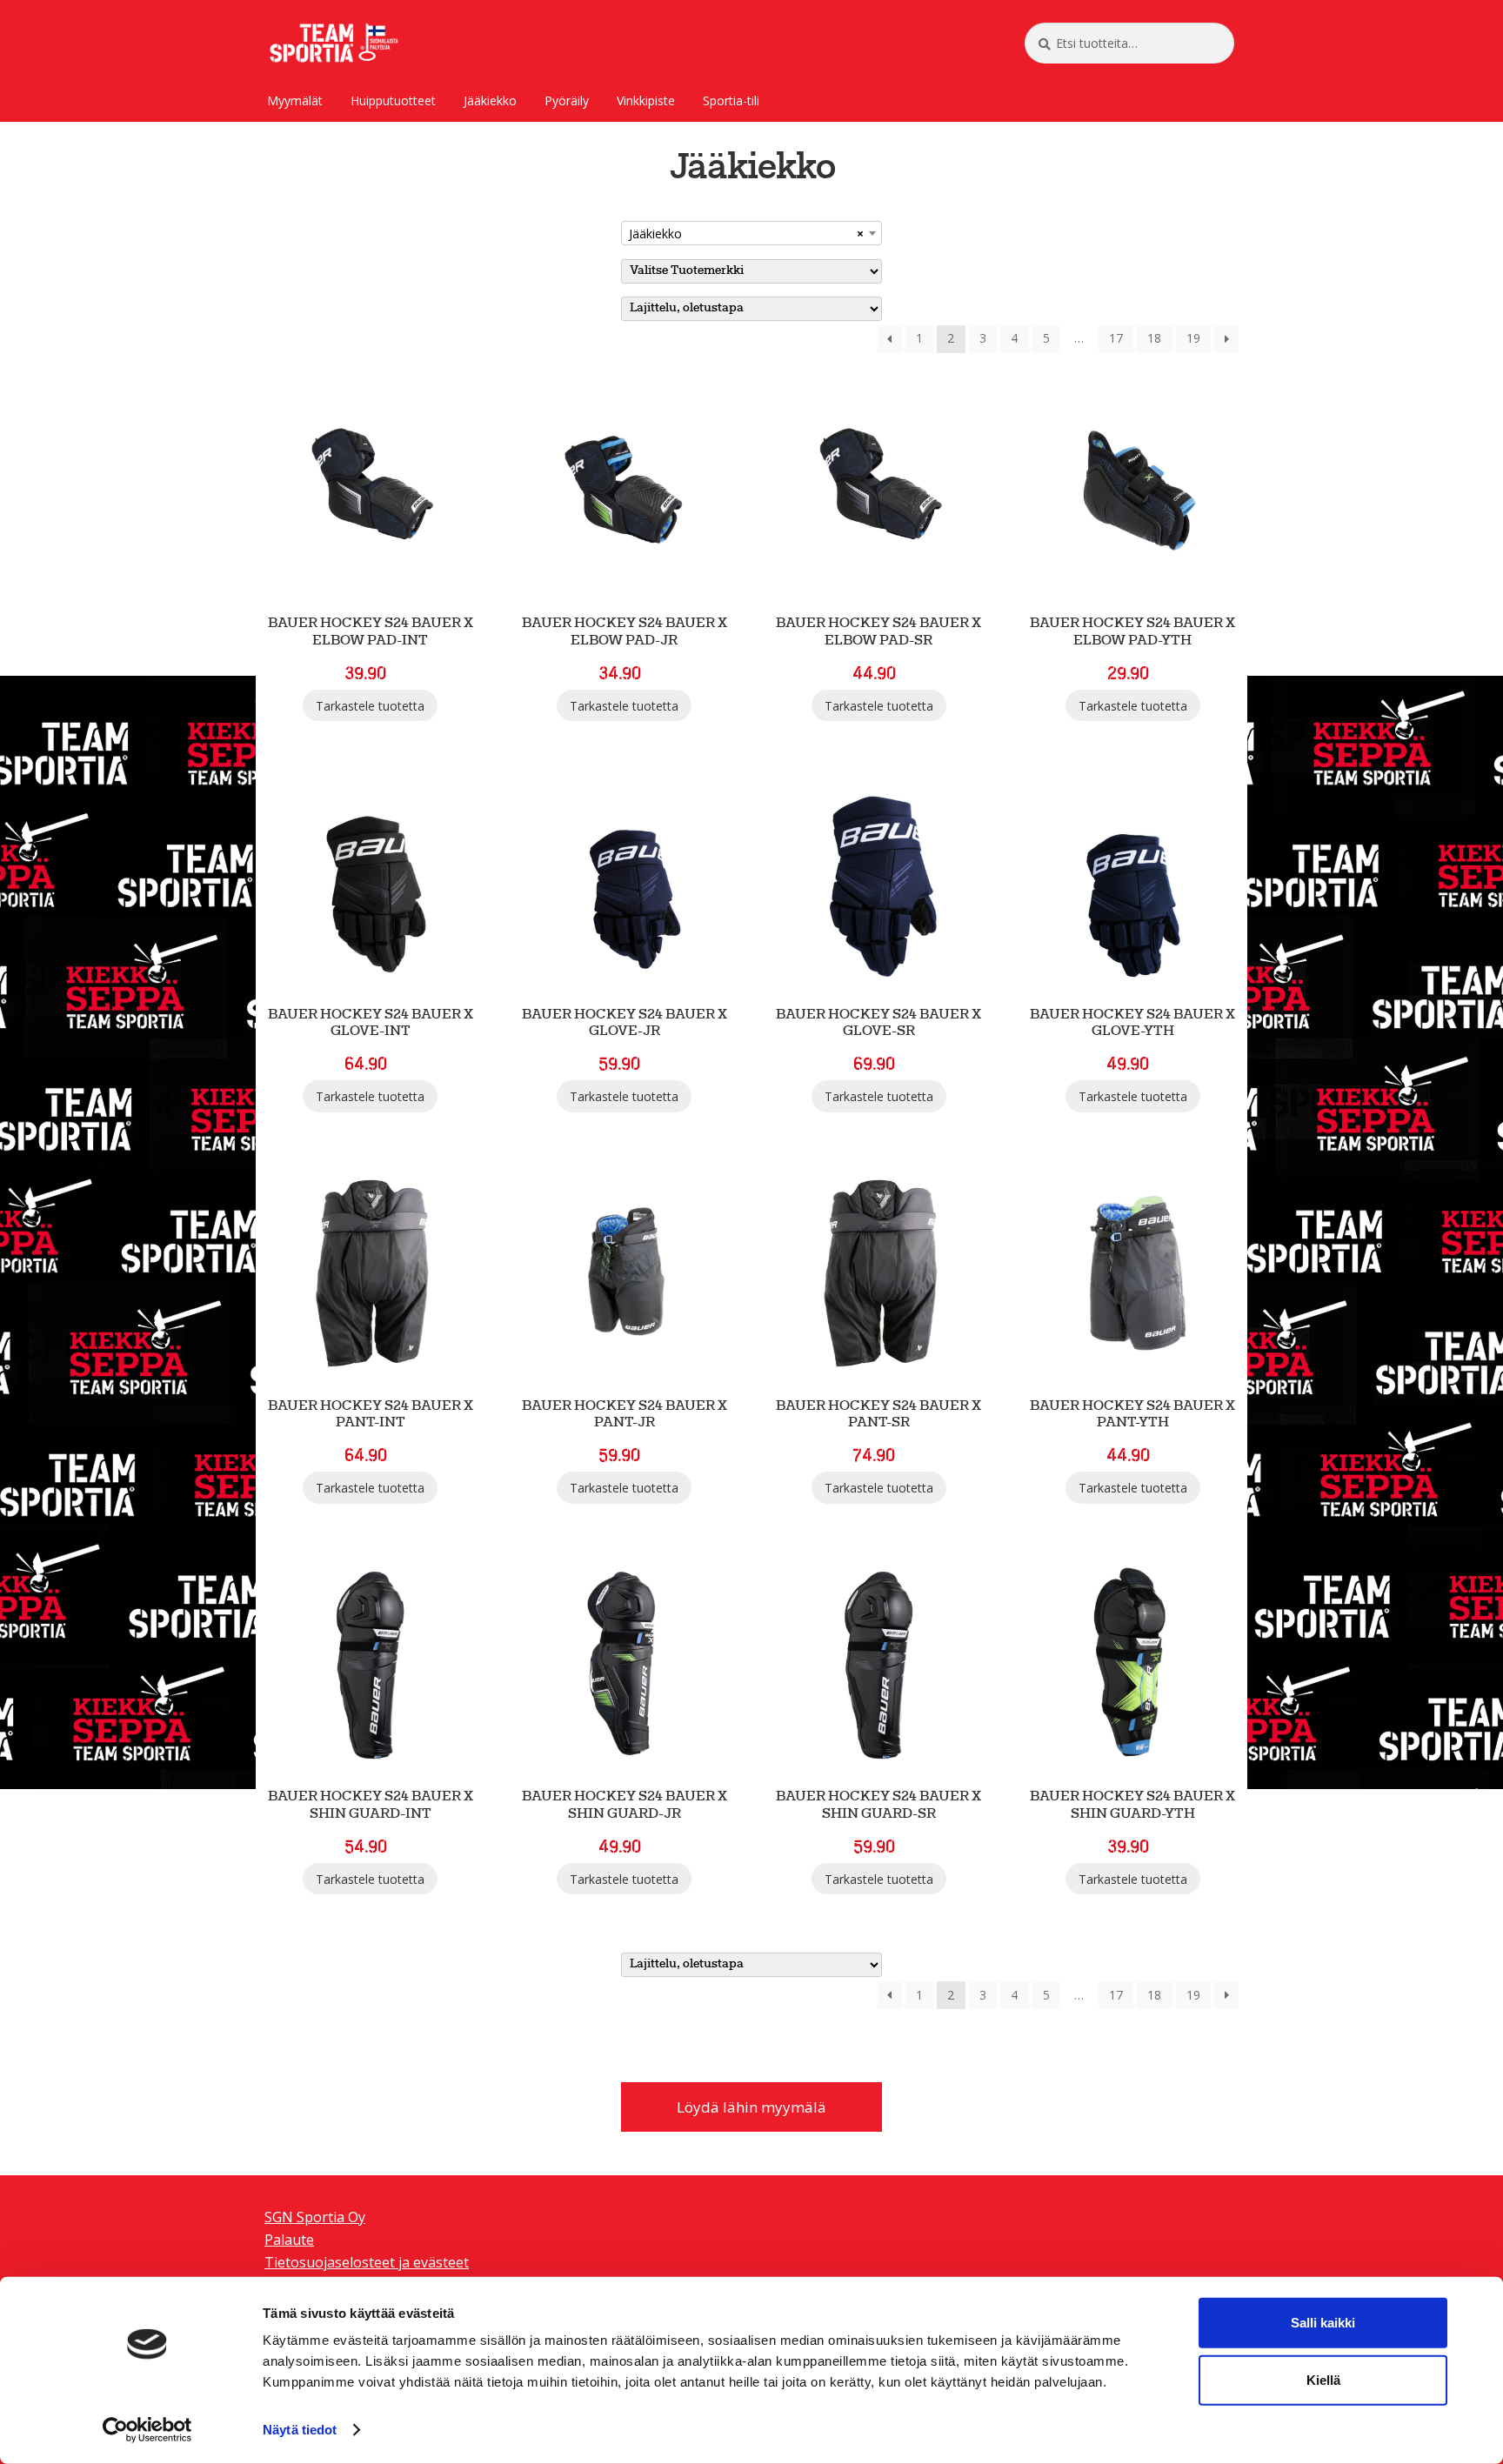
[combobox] (751, 233)
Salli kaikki (1323, 2323)
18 (1154, 338)
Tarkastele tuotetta (370, 706)
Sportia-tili (731, 100)
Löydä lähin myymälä (751, 2107)
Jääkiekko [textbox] (746, 234)
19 (1193, 338)
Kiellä (1323, 2380)
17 (1116, 338)
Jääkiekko (490, 100)
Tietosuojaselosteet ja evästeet (367, 2262)
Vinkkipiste (646, 100)
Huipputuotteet (393, 100)
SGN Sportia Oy (315, 2217)
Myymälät (295, 100)
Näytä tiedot (300, 2430)
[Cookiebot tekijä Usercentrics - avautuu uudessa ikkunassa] (147, 2430)
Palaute (289, 2240)
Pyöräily (567, 100)
